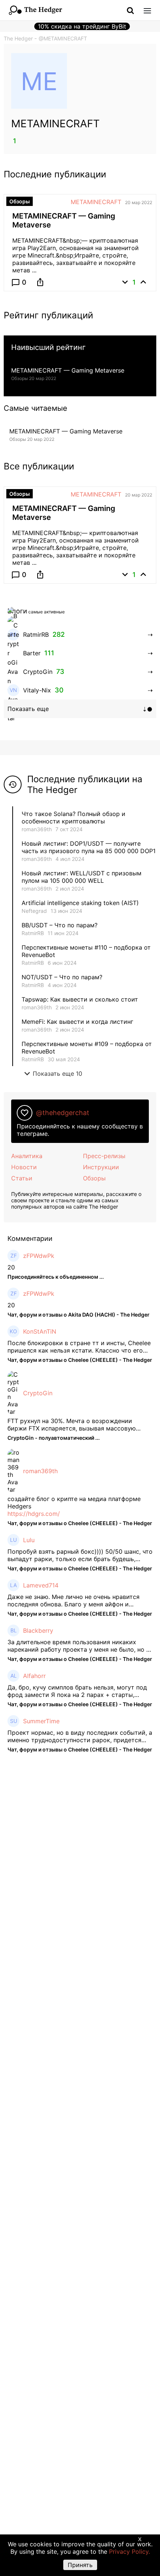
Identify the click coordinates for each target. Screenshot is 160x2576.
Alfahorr (34, 1676)
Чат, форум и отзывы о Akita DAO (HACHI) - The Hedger (79, 1315)
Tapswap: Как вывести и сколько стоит (80, 999)
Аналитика (27, 1156)
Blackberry (38, 1631)
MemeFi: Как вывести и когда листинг (77, 1022)
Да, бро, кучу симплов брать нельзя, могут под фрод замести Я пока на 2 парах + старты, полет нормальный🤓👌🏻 (77, 1691)
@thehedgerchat (63, 1113)
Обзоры (94, 1178)
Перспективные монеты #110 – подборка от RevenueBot (86, 951)
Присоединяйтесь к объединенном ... (56, 1277)
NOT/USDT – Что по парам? (63, 977)
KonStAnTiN (40, 1331)
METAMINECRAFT (96, 202)
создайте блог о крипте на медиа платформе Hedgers (74, 1502)
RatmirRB (33, 933)
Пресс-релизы (104, 1156)
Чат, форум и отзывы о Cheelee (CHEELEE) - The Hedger (80, 1360)
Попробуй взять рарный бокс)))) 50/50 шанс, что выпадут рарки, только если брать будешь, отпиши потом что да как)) (80, 1555)
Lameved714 (41, 1585)
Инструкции (101, 1167)
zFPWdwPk (39, 1256)
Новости (24, 1167)
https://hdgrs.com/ (34, 1514)
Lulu (29, 1540)
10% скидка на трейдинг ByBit (82, 26)
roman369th (37, 829)
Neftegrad (34, 911)
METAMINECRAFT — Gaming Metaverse (68, 370)
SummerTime (41, 1721)
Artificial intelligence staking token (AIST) (80, 903)
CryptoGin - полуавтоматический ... (54, 1438)
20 (11, 1267)
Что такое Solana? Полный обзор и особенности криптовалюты (73, 817)
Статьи (22, 1178)
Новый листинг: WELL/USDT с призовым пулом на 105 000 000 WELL (81, 877)
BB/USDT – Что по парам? (60, 925)
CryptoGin (38, 1393)
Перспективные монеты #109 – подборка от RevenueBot (87, 1048)
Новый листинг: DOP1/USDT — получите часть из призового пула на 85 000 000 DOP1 (89, 847)
